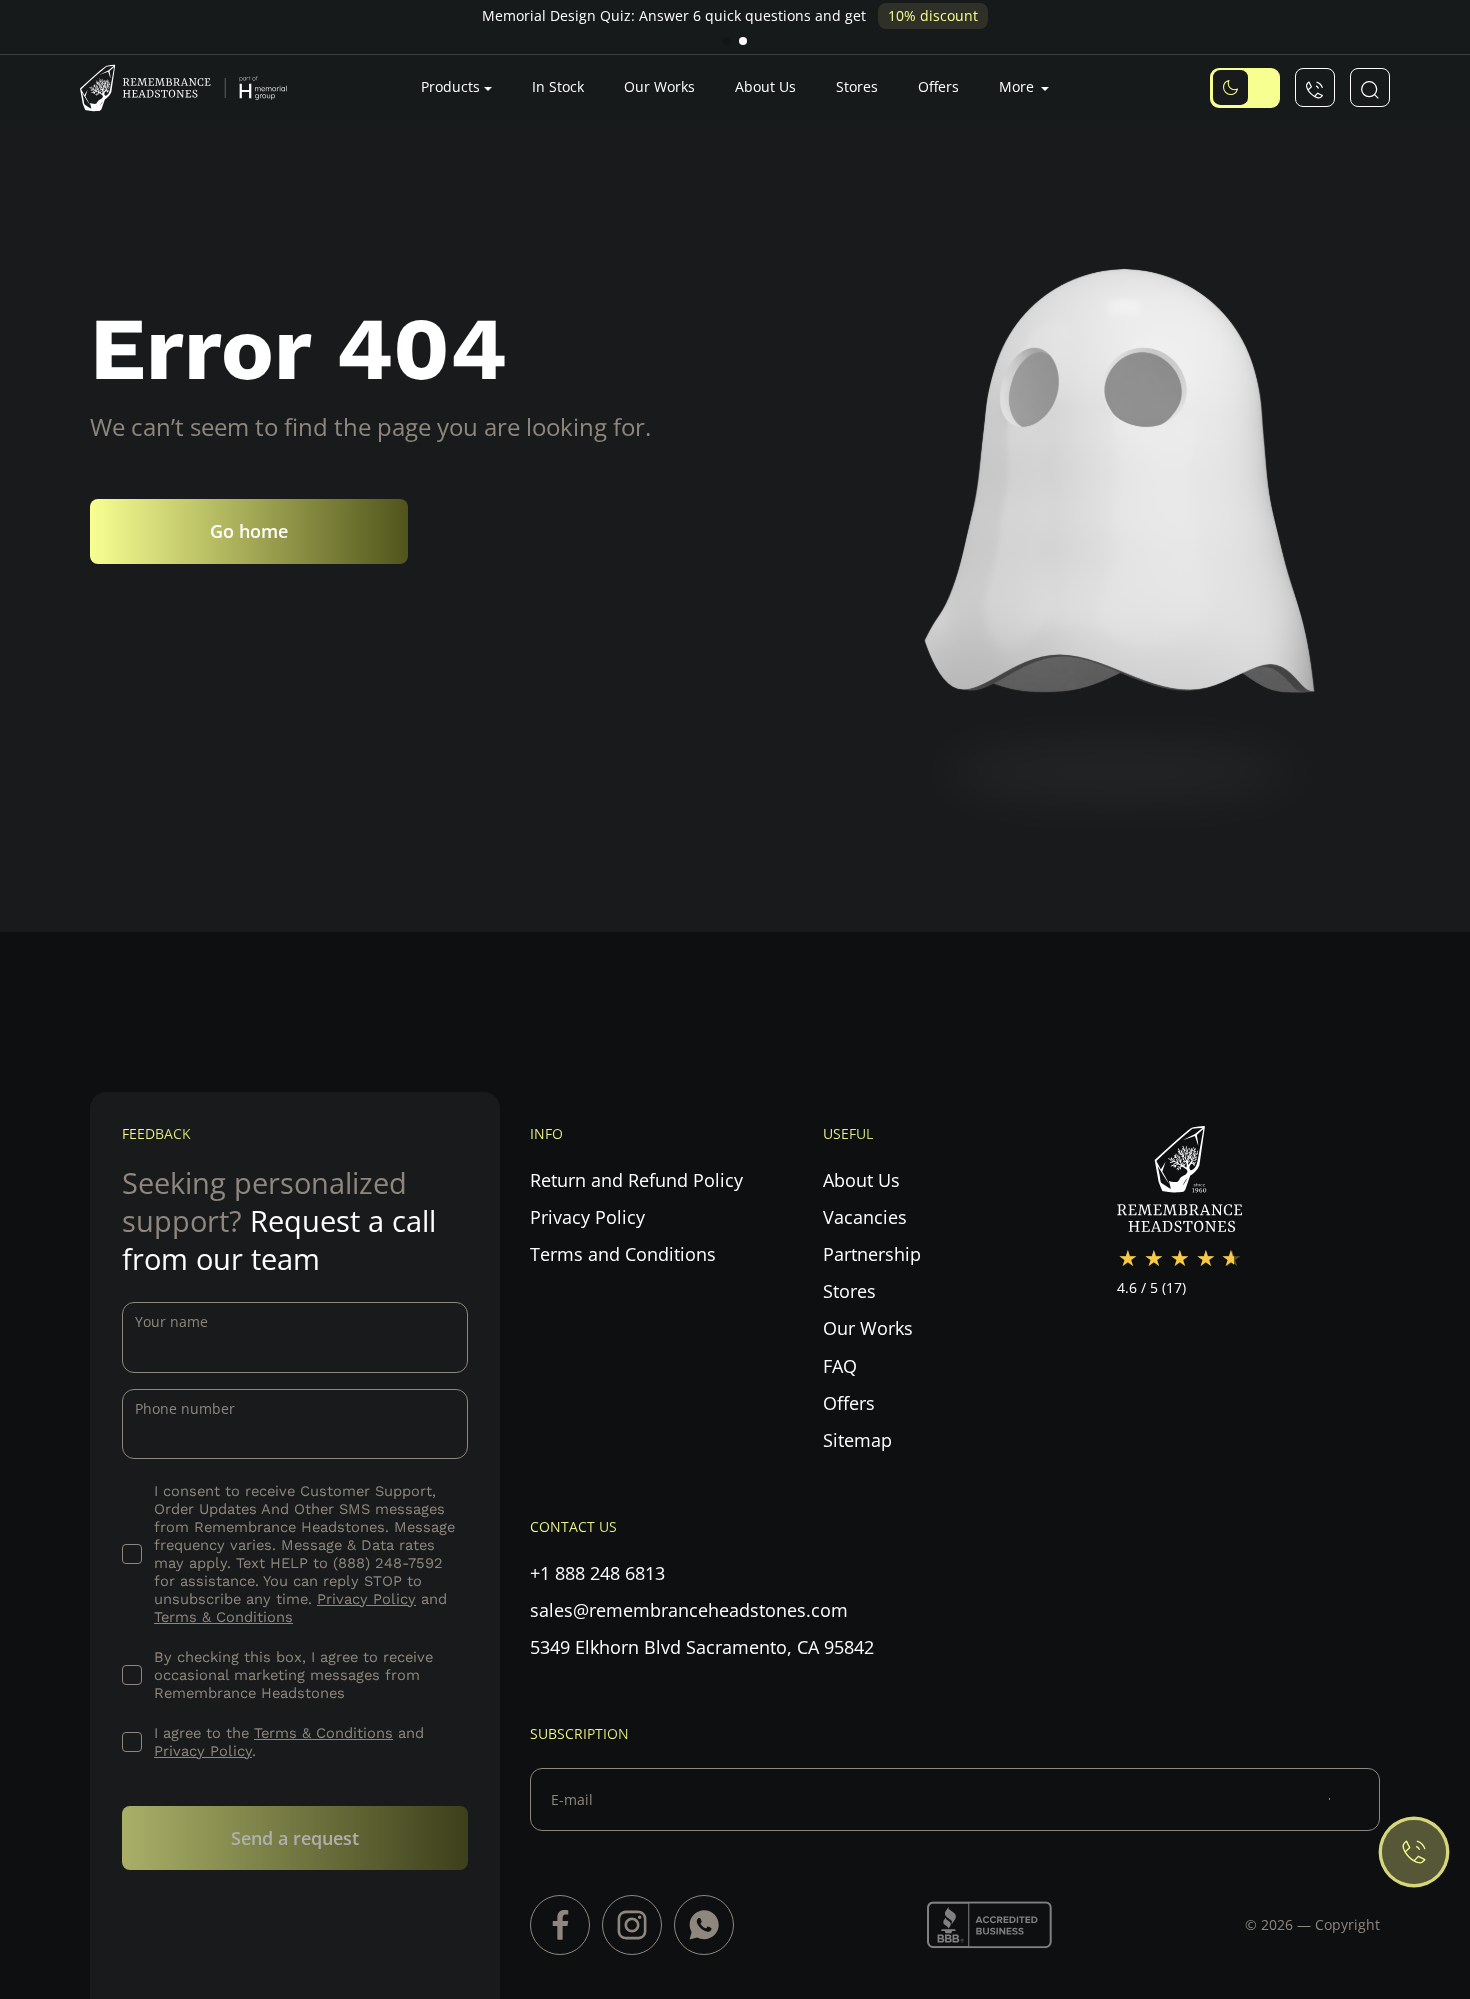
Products (450, 86)
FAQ (840, 1366)
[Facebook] (560, 1925)
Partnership (872, 1254)
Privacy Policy (366, 1599)
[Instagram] (632, 1925)
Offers (938, 86)
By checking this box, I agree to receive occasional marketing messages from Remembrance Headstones (293, 1675)
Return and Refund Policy (636, 1180)
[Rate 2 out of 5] (1154, 1259)
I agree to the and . (289, 1742)
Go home (249, 530)
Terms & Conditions (223, 1617)
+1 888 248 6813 (597, 1573)
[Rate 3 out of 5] (1180, 1259)
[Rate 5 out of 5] (1232, 1259)
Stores (857, 86)
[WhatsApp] (704, 1925)
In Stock (558, 86)
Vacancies (865, 1217)
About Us (765, 86)
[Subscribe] (1354, 1799)
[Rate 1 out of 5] (1128, 1259)
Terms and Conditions (623, 1254)
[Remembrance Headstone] (195, 87)
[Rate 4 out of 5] (1206, 1259)
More (1018, 86)
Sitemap (857, 1440)
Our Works (659, 86)
